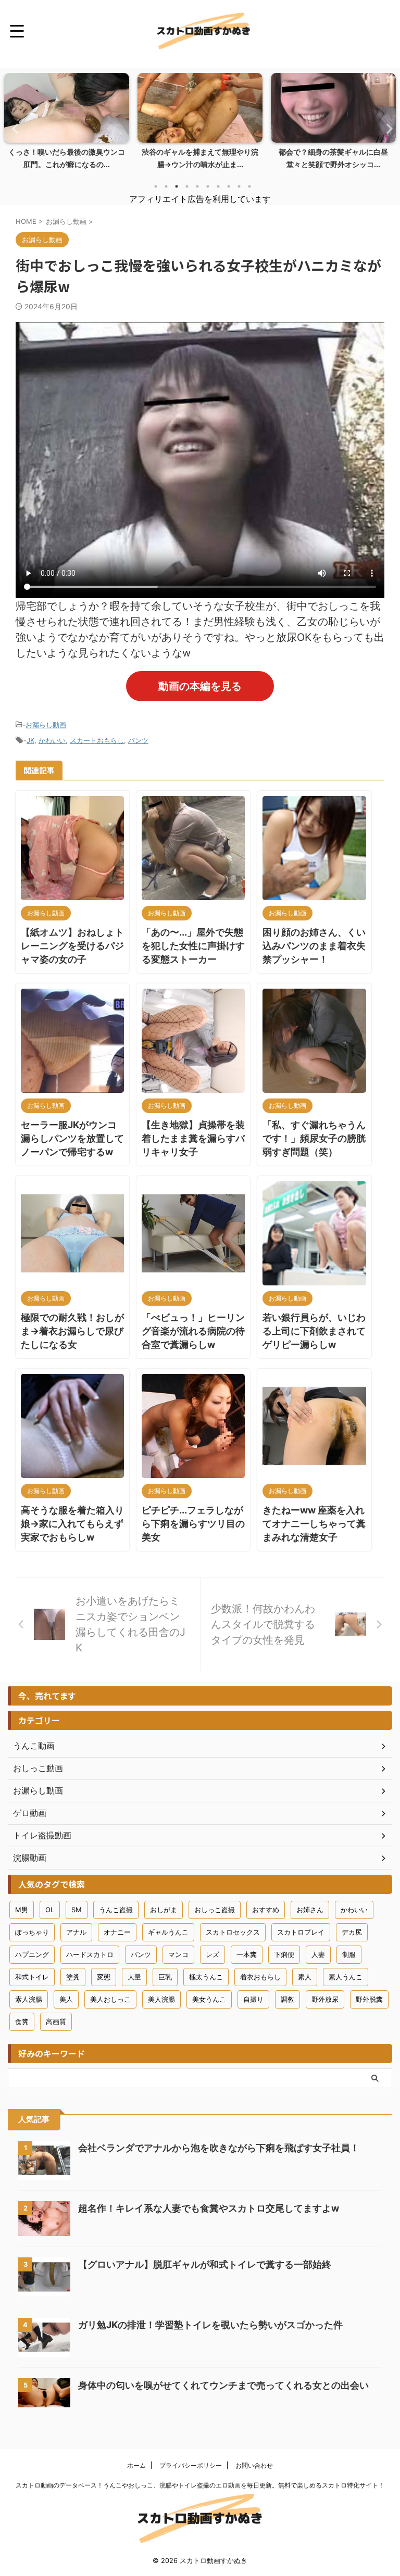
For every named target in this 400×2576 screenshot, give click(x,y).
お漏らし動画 (46, 725)
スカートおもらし (97, 740)
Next (386, 128)
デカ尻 (352, 1932)
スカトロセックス (233, 1932)
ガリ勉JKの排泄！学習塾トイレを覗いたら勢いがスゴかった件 (210, 2325)
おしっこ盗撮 (215, 1910)
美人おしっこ (110, 1999)
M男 (22, 1910)
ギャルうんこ (168, 1932)
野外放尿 (325, 1999)
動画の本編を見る (200, 686)
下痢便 (284, 1954)
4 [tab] (187, 186)
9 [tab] (239, 186)
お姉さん (310, 1910)
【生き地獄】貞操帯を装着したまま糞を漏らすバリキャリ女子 (193, 1138)
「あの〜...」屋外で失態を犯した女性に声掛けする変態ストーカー (193, 946)
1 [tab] (156, 186)
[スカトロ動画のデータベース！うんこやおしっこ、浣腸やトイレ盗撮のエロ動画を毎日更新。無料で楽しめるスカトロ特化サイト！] (204, 31)
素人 (305, 1977)
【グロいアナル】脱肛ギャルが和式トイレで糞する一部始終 (205, 2264)
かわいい (52, 740)
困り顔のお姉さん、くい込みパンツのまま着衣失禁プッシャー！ (314, 946)
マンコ (178, 1954)
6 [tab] (208, 186)
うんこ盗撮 (116, 1910)
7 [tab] (218, 186)
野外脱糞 (369, 1999)
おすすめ (266, 1910)
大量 (134, 1977)
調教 (287, 1999)
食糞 (22, 2022)
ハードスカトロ (90, 1954)
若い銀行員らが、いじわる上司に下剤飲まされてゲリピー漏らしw (314, 1331)
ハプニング (32, 1954)
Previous (14, 128)
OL (50, 1910)
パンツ (138, 740)
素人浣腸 (29, 1999)
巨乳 (165, 1977)
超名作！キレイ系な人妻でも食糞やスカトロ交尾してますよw (209, 2208)
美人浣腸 (161, 1999)
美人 (66, 1999)
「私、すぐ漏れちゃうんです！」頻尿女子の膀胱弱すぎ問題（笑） (314, 1138)
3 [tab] (177, 186)
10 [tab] (249, 186)
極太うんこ (206, 1977)
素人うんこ (346, 1977)
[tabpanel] (79, 124)
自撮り (253, 1999)
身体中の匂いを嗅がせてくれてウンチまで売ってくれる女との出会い (223, 2385)
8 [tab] (229, 186)
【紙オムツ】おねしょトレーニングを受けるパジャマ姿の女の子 (72, 946)
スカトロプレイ (301, 1932)
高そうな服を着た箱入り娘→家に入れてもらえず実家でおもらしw (72, 1524)
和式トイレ (32, 1977)
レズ (213, 1954)
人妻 (318, 1954)
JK (30, 740)
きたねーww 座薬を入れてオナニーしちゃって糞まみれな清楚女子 (314, 1524)
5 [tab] (197, 186)
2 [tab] (166, 186)
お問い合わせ (254, 2465)
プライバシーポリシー (191, 2465)
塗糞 (73, 1977)
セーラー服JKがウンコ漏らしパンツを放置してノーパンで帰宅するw (72, 1138)
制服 (349, 1954)
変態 (104, 1977)
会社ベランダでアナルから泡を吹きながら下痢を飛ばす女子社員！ (219, 2148)
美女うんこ (209, 1999)
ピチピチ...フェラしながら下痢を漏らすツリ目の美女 (193, 1524)
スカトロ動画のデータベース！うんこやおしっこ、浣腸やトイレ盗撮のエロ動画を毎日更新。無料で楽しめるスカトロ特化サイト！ (200, 2485)
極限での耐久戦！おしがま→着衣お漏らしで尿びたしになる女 (72, 1331)
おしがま (164, 1910)
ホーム (136, 2465)
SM (77, 1910)
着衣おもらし (260, 1977)
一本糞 (247, 1954)
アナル (76, 1932)
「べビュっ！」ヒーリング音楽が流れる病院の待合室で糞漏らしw (193, 1331)
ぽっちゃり (32, 1932)
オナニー (117, 1932)
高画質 (56, 2022)
